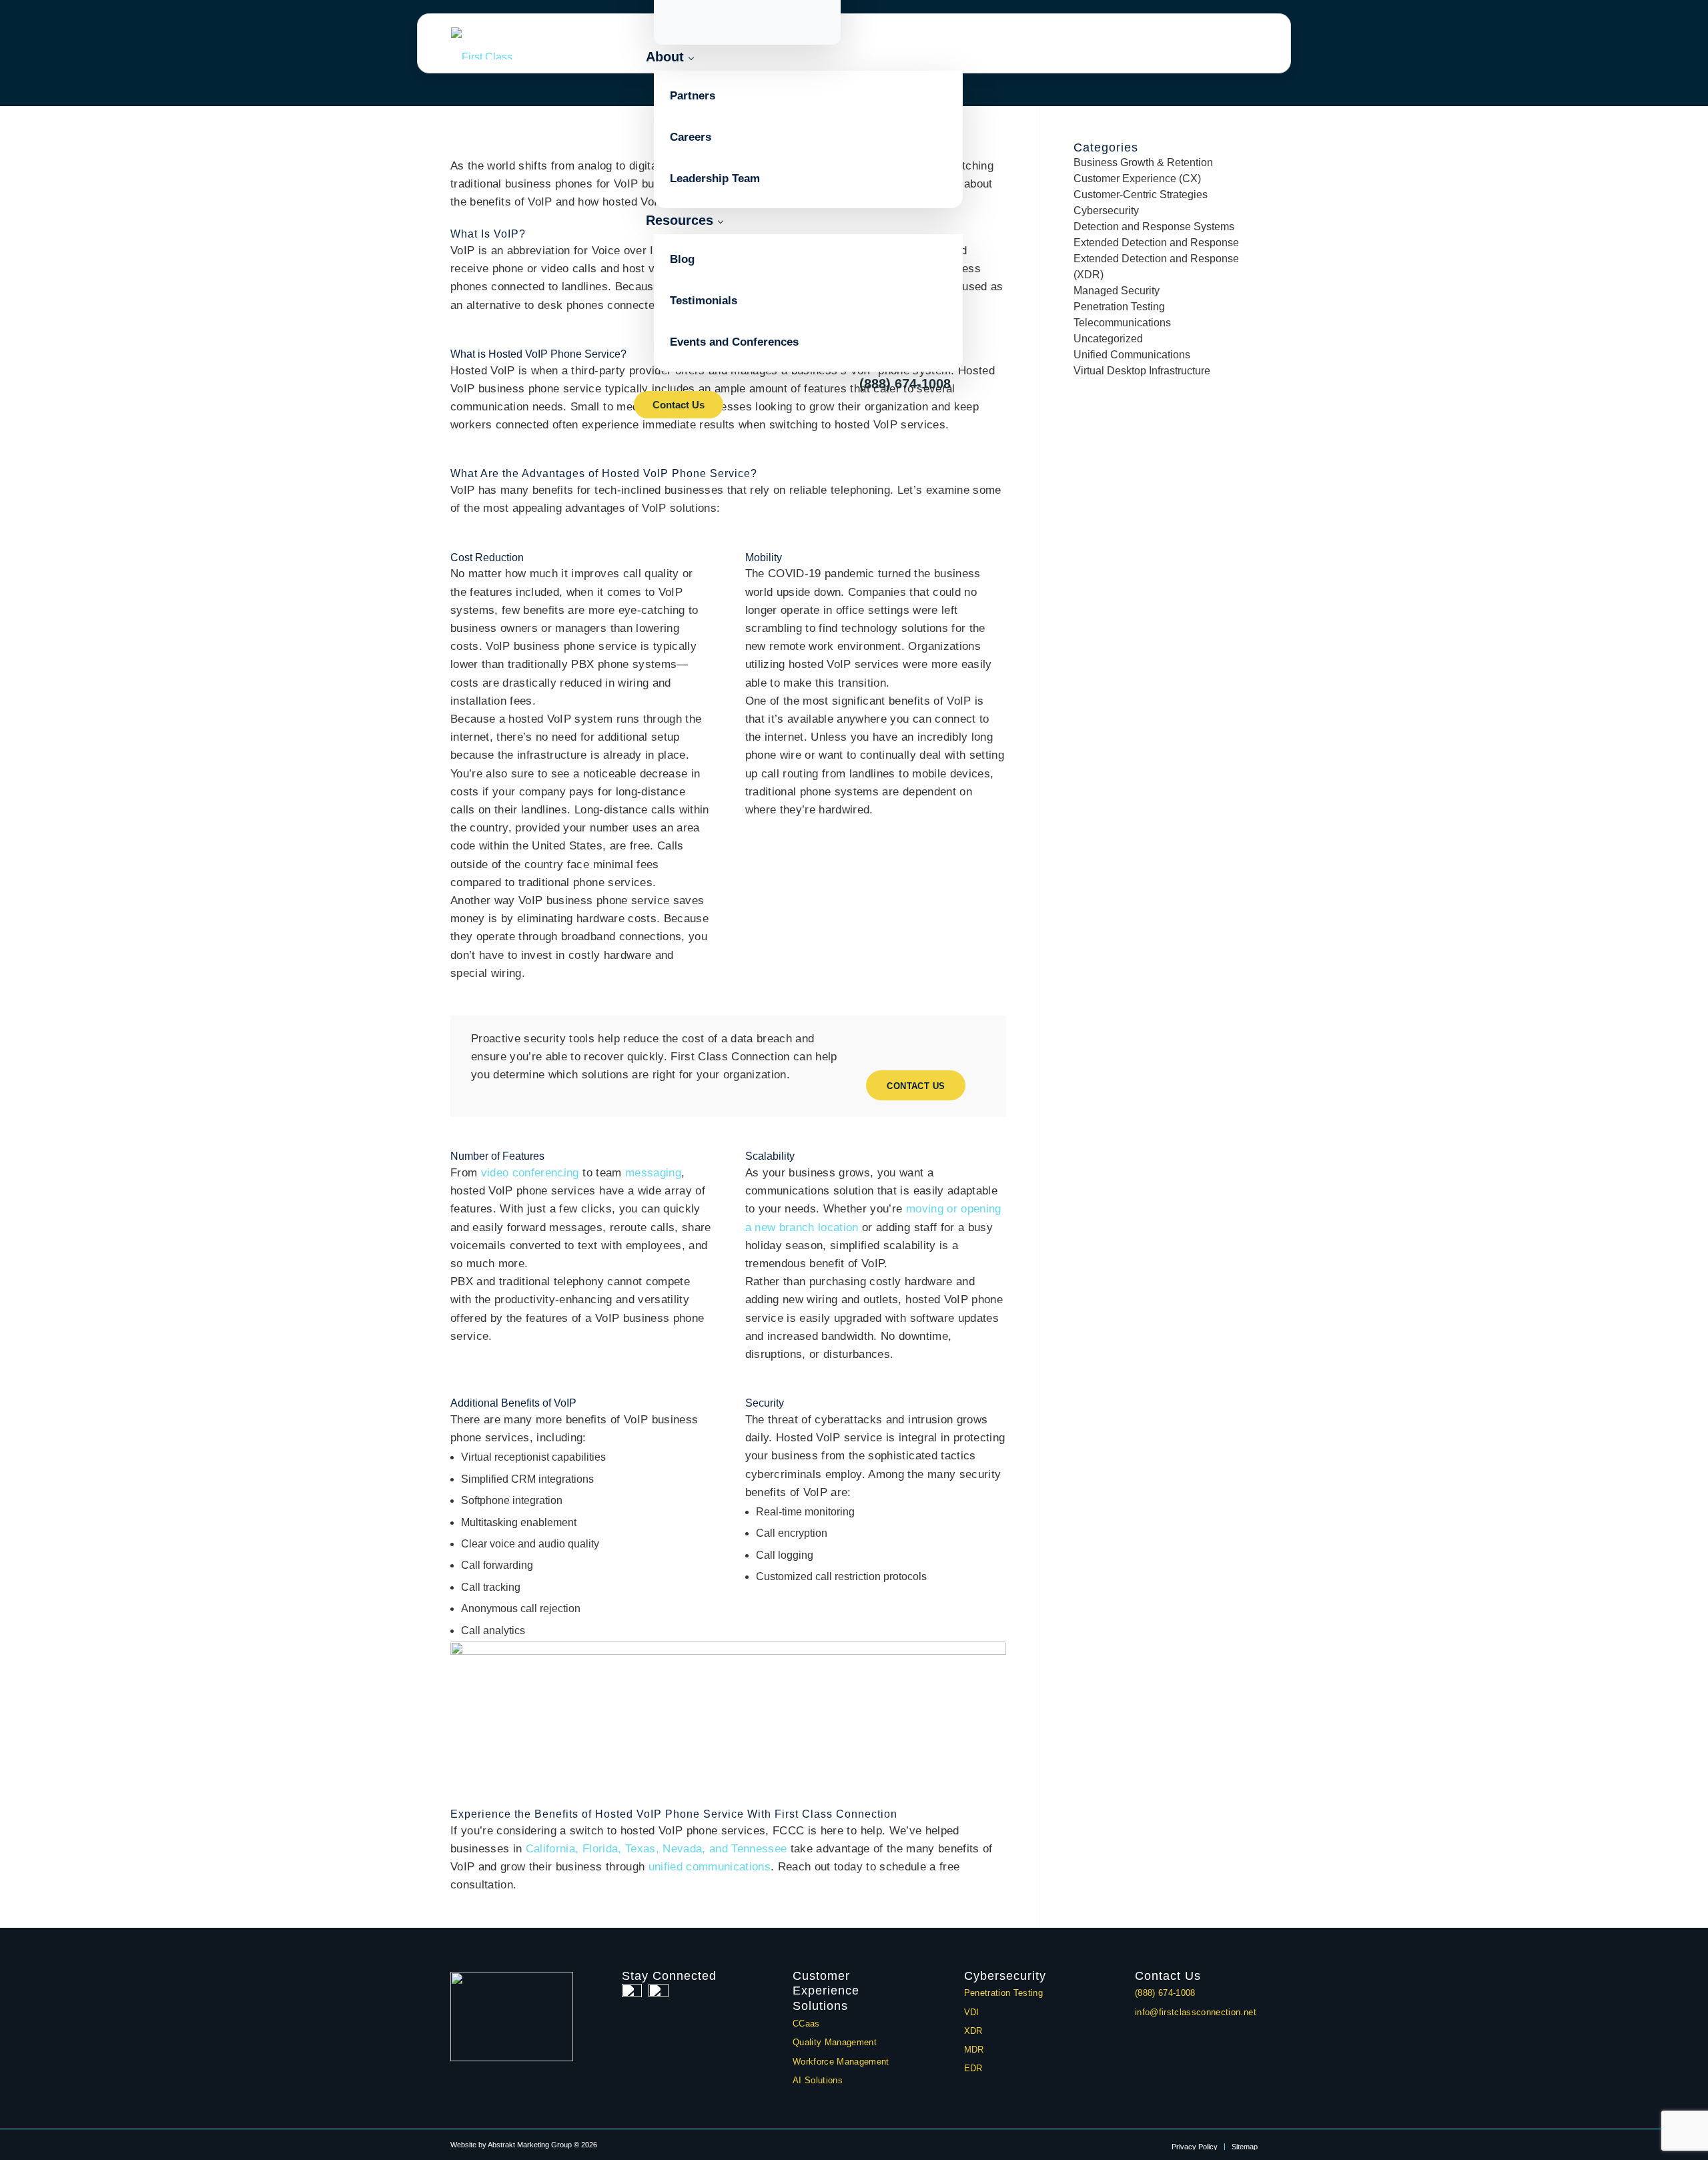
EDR (973, 2068)
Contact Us (679, 405)
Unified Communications (1132, 355)
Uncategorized (1108, 339)
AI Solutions (818, 2080)
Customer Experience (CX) (1137, 178)
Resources (680, 220)
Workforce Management (841, 2062)
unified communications (710, 1867)
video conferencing (530, 1173)
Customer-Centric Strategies (1141, 195)
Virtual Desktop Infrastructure (1142, 371)
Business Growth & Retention (1143, 162)
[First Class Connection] (499, 43)
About (665, 57)
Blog (682, 259)
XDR (973, 2031)
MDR (974, 2050)
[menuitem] (1195, 2147)
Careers (691, 137)
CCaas (806, 2024)
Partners (693, 96)
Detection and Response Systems (1154, 227)
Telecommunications (1122, 323)
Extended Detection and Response (1156, 243)
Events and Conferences (734, 342)
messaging (653, 1173)
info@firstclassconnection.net (1196, 2012)
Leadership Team (715, 178)
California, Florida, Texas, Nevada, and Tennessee (657, 1849)
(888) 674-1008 (905, 384)
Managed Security (1117, 291)
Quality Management (835, 2042)
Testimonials (704, 301)
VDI (972, 2012)
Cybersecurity (1106, 211)
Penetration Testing (1119, 307)
